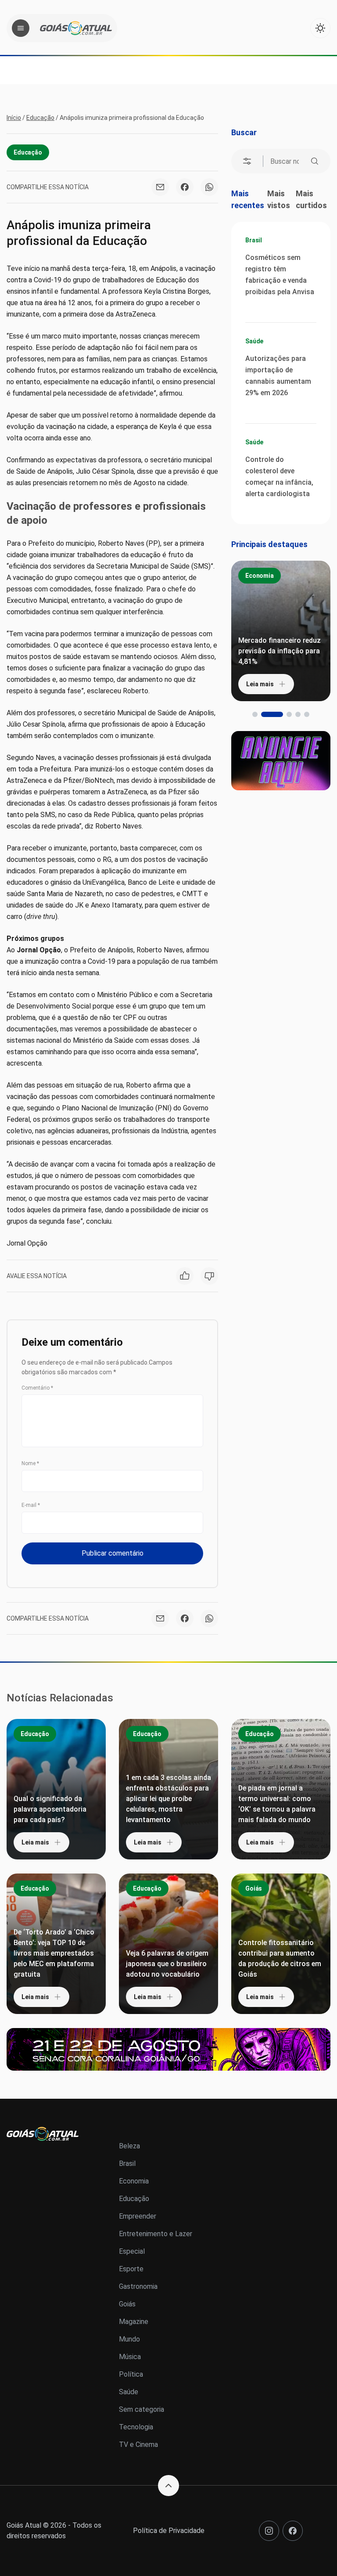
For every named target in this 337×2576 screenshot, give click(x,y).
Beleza (129, 2146)
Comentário (37, 1388)
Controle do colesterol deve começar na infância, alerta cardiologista (279, 477)
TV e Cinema (138, 2444)
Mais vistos (279, 199)
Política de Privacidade (169, 2531)
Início (14, 118)
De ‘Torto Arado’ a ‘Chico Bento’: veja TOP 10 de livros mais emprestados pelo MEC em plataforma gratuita (54, 1953)
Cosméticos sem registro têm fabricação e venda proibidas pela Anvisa (280, 275)
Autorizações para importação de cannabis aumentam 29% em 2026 (278, 376)
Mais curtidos (311, 199)
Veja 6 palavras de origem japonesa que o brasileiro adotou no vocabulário (167, 1964)
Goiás (254, 1888)
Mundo (129, 2339)
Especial (132, 2251)
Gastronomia (138, 2286)
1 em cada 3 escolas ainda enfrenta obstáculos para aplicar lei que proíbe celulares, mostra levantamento (168, 1799)
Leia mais (260, 684)
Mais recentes (248, 199)
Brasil (254, 240)
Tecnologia (136, 2427)
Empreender (138, 2216)
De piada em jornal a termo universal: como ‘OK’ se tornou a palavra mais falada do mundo (277, 1804)
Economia (260, 576)
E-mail (31, 1505)
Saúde (254, 341)
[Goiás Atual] (76, 28)
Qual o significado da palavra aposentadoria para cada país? (50, 1809)
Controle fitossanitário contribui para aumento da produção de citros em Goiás (280, 1958)
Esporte (131, 2269)
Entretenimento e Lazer (156, 2234)
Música (130, 2357)
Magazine (134, 2322)
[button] (255, 714)
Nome (30, 1463)
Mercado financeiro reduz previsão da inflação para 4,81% (280, 651)
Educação (40, 118)
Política (131, 2374)
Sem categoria (142, 2409)
